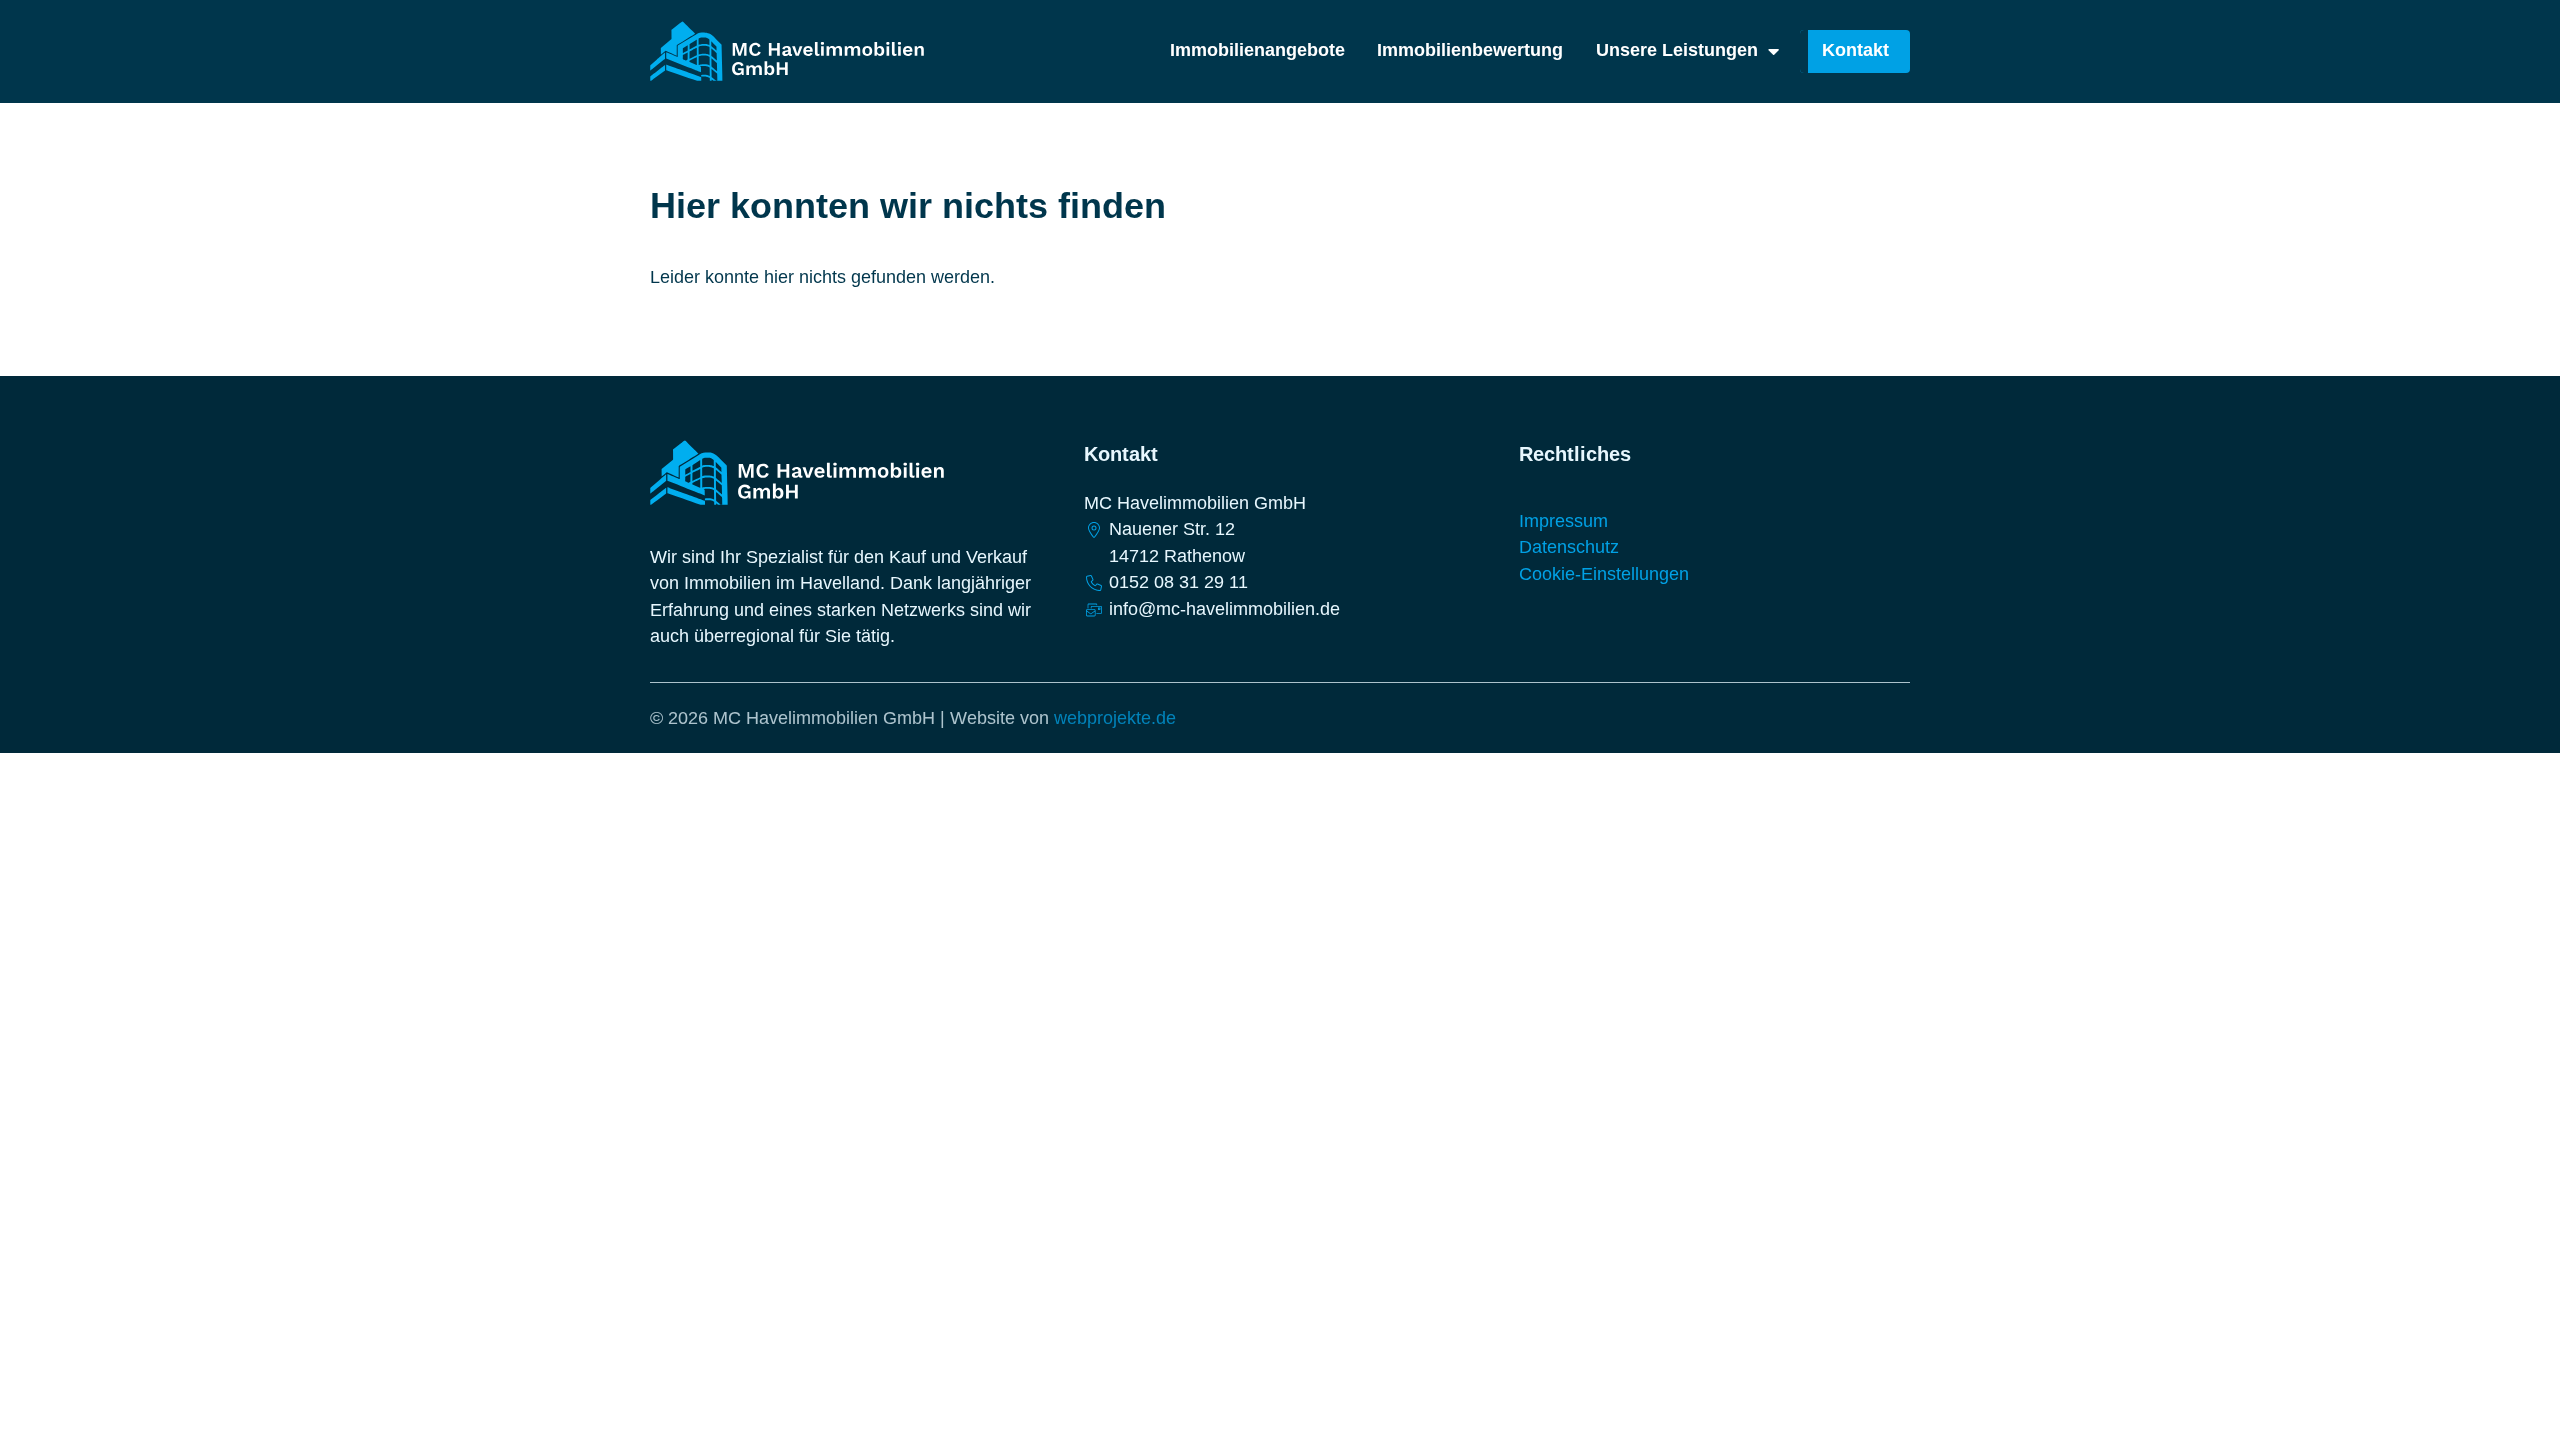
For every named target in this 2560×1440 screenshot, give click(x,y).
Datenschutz (1569, 547)
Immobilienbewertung (1470, 50)
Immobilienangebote (1257, 50)
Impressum (1563, 521)
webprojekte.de (1115, 718)
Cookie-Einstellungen (1604, 574)
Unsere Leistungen (1677, 50)
